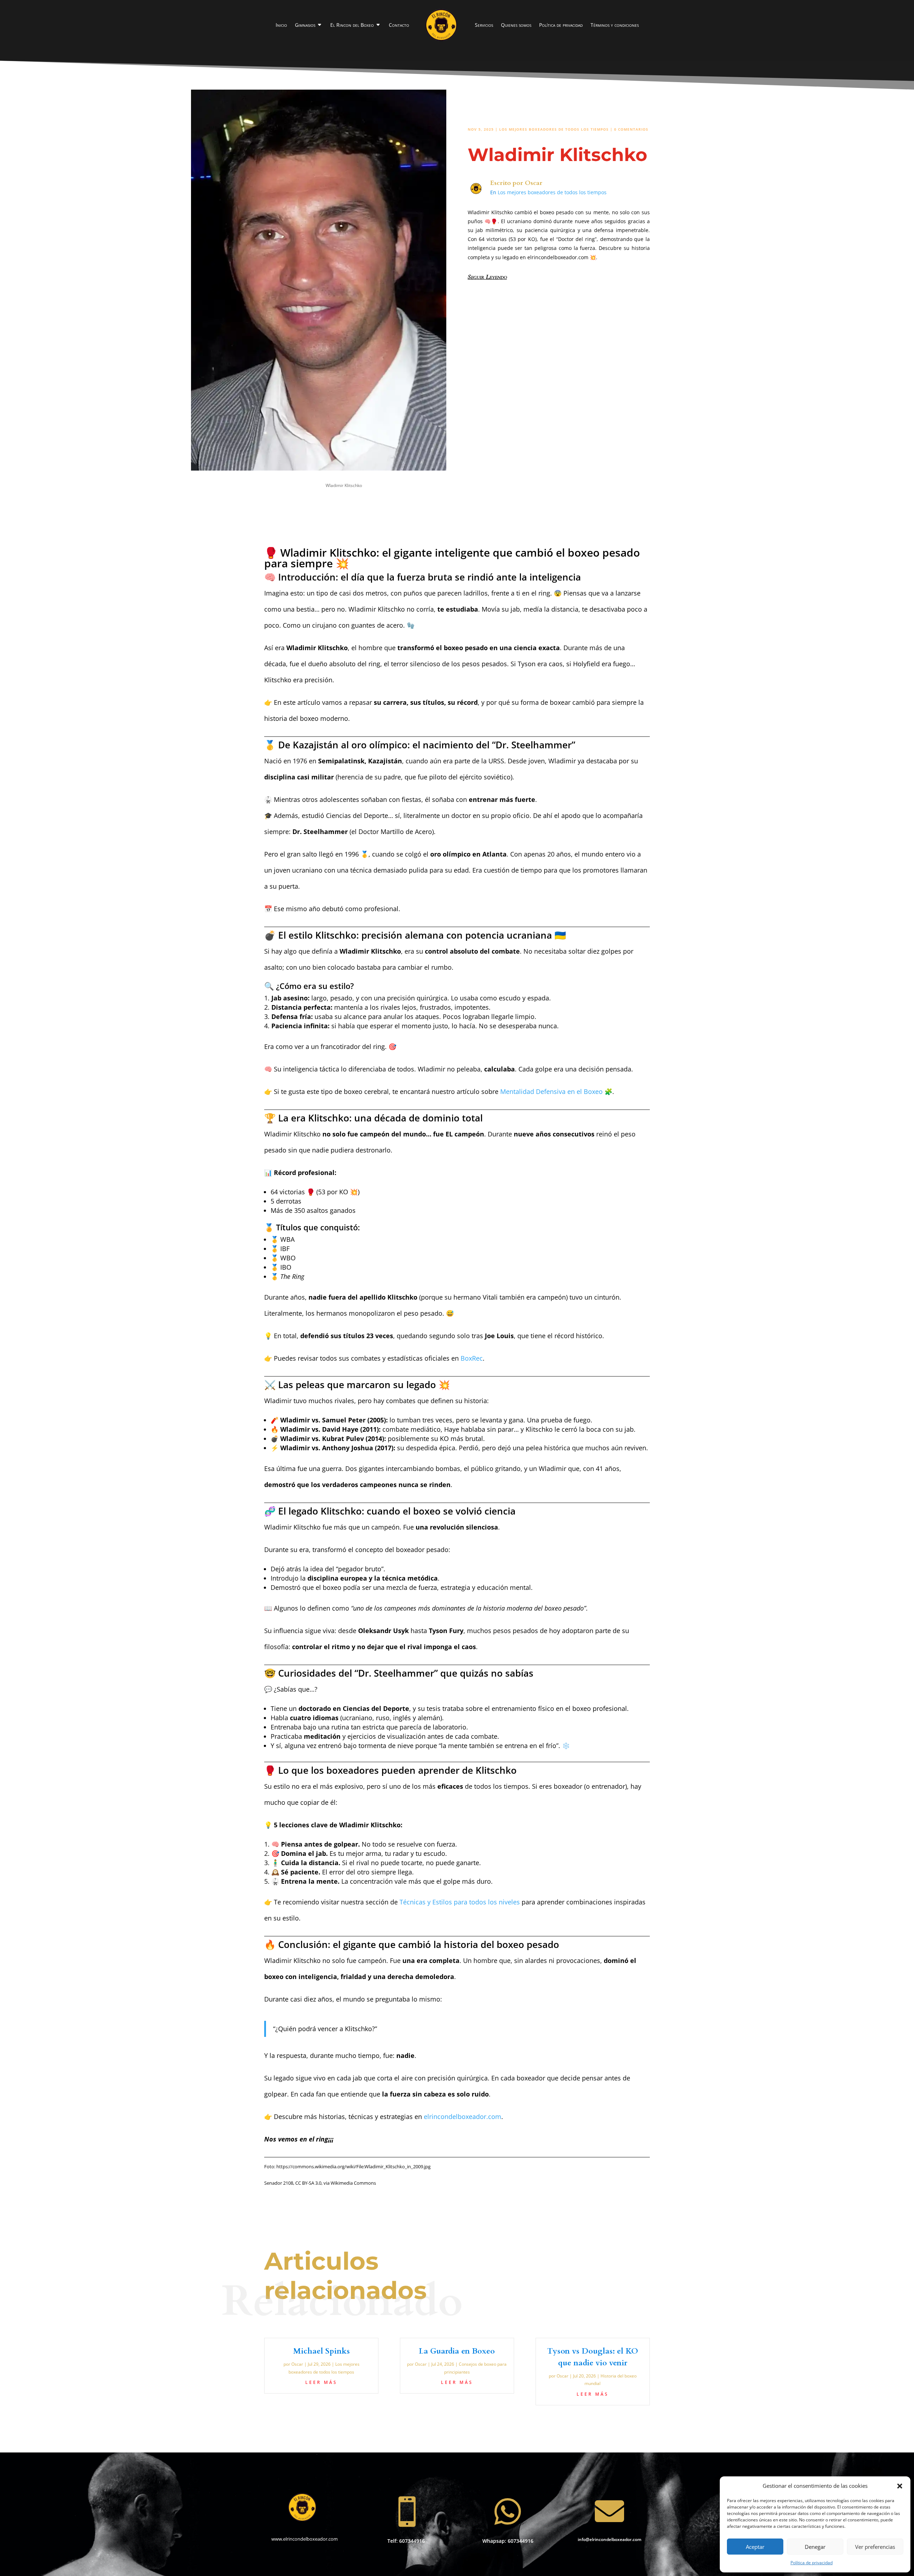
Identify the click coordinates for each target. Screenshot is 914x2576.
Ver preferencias (875, 2547)
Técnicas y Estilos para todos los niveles (460, 1902)
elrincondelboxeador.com (463, 2116)
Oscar (534, 183)
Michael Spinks (322, 2351)
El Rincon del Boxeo (352, 25)
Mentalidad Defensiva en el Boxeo (551, 1091)
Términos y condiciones (615, 25)
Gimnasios (305, 25)
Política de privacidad (812, 2563)
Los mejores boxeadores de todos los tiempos (554, 129)
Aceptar (755, 2547)
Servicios (484, 25)
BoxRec (472, 1358)
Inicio (281, 25)
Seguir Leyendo (487, 277)
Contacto (399, 25)
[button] (900, 2486)
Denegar (815, 2547)
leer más (321, 2382)
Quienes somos (516, 25)
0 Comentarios (631, 129)
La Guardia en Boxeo (457, 2351)
